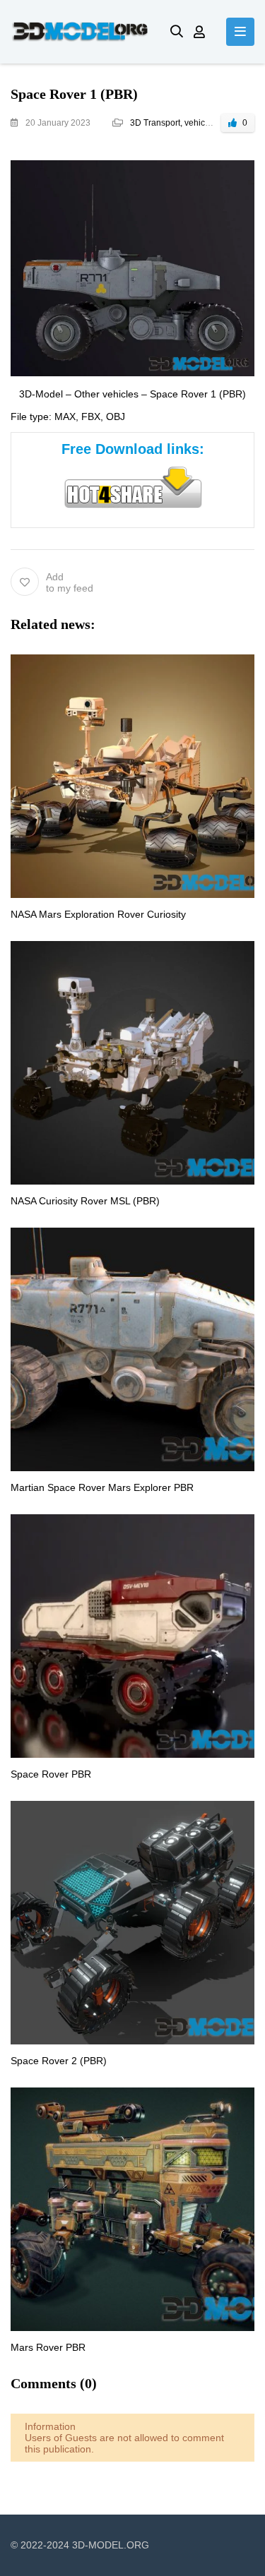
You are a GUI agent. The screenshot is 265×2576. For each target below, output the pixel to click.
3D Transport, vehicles (173, 123)
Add (70, 582)
